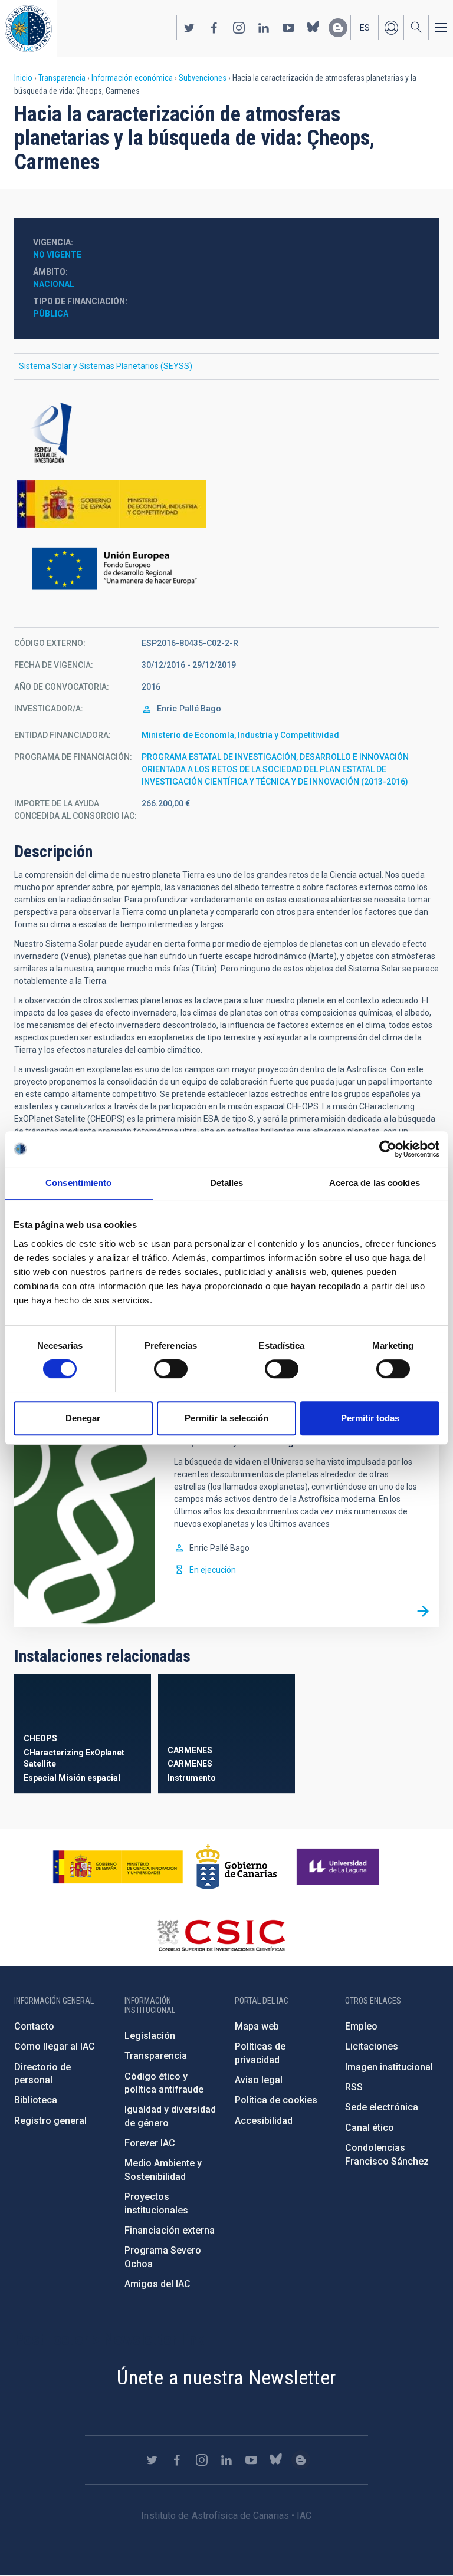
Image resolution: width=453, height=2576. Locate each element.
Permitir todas (370, 1418)
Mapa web (257, 2026)
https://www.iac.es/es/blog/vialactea (338, 28)
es (365, 28)
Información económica (132, 78)
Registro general (50, 2121)
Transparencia (62, 78)
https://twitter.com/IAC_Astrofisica (189, 28)
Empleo (361, 2026)
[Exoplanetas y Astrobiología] (423, 1611)
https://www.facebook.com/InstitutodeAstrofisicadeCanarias (214, 28)
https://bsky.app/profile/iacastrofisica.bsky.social (313, 28)
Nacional (54, 284)
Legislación (150, 2036)
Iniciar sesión (391, 28)
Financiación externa (170, 2230)
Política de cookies (276, 2100)
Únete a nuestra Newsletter (226, 2377)
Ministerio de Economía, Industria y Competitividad (240, 735)
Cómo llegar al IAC (55, 2046)
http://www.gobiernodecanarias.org (237, 1867)
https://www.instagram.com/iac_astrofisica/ (239, 28)
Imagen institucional (389, 2067)
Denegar (83, 1418)
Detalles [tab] (227, 1183)
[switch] (171, 1369)
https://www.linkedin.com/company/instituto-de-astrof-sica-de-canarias (264, 28)
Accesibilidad (264, 2121)
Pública (51, 314)
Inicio (23, 78)
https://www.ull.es (339, 1867)
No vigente (57, 255)
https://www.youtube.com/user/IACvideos (288, 28)
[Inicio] (28, 29)
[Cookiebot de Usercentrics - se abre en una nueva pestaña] (388, 1149)
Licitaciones (372, 2046)
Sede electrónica (382, 2107)
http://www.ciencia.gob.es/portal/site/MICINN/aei (226, 433)
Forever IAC (150, 2143)
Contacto (34, 2026)
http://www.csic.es (221, 1935)
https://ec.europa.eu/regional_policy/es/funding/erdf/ (226, 569)
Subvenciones (203, 78)
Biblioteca (36, 2100)
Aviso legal (259, 2080)
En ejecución (213, 1570)
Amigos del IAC (157, 2284)
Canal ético (370, 2128)
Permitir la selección (226, 1418)
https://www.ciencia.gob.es (118, 1867)
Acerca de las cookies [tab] (375, 1183)
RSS (354, 2087)
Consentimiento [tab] (78, 1183)
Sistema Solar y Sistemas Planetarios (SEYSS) (106, 366)
